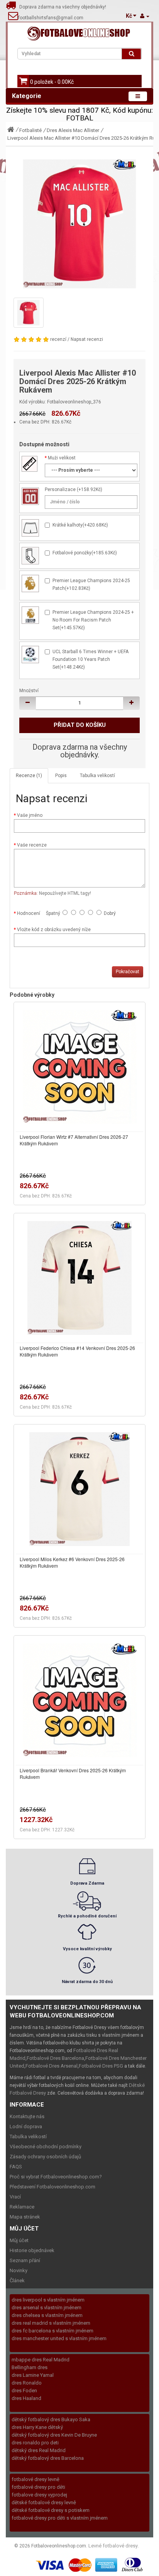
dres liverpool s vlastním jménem (48, 2300)
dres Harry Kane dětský (37, 2427)
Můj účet (19, 2240)
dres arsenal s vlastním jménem (47, 2308)
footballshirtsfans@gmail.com (51, 18)
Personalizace (60, 489)
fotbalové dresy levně (36, 2479)
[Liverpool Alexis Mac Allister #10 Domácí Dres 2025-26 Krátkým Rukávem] (79, 224)
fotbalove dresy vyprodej (39, 2495)
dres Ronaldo (27, 2383)
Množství (29, 691)
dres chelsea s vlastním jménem (47, 2315)
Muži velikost (62, 458)
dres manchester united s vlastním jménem (59, 2338)
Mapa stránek (25, 2217)
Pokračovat (128, 972)
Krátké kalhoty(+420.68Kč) (80, 525)
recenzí (58, 339)
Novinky (19, 2270)
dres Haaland (26, 2398)
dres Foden (24, 2391)
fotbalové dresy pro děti (38, 2487)
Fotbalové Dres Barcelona (55, 2058)
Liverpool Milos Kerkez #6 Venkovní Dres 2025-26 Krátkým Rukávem (72, 1562)
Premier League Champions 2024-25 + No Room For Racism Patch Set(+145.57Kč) (93, 620)
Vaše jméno (30, 815)
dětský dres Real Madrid (39, 2450)
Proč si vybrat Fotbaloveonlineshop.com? (56, 2177)
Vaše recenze (32, 845)
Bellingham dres (30, 2367)
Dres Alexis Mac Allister (73, 130)
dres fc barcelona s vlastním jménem (52, 2331)
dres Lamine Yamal (33, 2375)
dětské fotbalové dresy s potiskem (51, 2510)
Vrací (15, 2197)
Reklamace (22, 2207)
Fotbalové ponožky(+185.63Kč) (85, 553)
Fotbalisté (30, 130)
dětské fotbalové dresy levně (44, 2502)
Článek (17, 2280)
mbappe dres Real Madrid (41, 2360)
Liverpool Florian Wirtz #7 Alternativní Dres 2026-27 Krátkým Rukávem (74, 1140)
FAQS (16, 2167)
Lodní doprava (26, 2126)
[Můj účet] (145, 16)
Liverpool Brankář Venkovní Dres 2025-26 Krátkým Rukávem (73, 1773)
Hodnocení (29, 913)
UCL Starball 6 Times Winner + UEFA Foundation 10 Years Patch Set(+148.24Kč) (90, 659)
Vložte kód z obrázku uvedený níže (54, 930)
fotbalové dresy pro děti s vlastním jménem (60, 2518)
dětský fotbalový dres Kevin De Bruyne (54, 2435)
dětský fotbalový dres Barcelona (48, 2458)
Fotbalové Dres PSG (101, 2066)
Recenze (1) (29, 776)
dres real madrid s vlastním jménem (51, 2323)
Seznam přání (25, 2260)
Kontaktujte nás (27, 2116)
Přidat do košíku (80, 725)
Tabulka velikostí (97, 776)
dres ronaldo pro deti (35, 2443)
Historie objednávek (32, 2250)
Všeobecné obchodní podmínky (46, 2147)
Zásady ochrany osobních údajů (45, 2157)
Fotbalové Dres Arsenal (52, 2066)
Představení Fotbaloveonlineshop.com (52, 2187)
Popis (61, 776)
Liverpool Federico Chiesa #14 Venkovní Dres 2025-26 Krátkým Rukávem (77, 1351)
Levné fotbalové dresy (113, 2546)
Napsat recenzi (87, 339)
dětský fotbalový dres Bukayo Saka (51, 2419)
